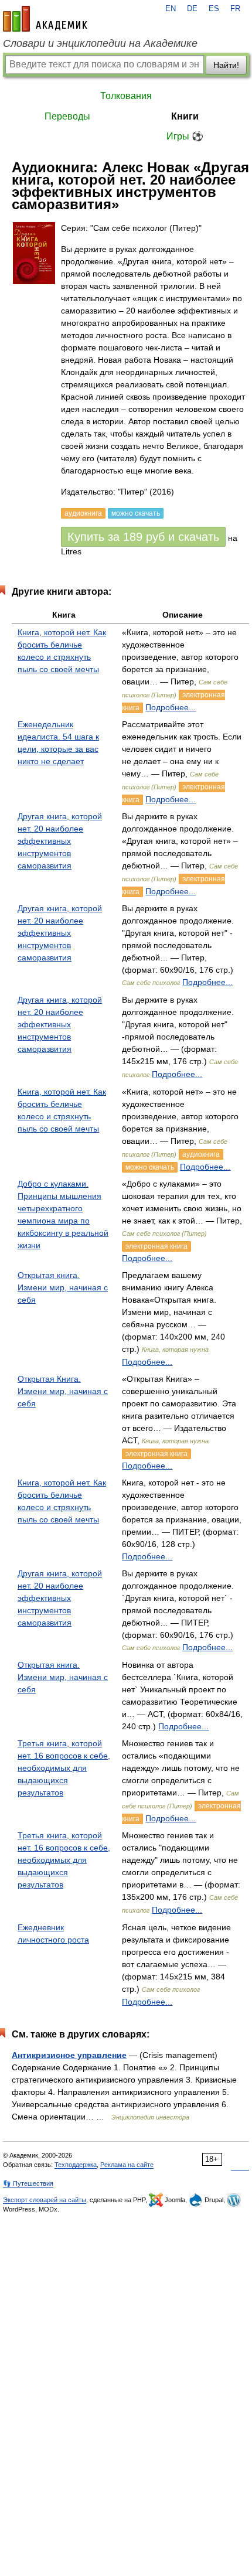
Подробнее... (171, 707)
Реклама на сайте (127, 2165)
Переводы (67, 116)
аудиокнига (201, 1154)
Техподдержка (76, 2165)
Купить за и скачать (143, 537)
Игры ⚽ (185, 136)
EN (171, 9)
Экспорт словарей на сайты (45, 2200)
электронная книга (156, 1246)
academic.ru (45, 19)
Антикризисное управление (69, 2055)
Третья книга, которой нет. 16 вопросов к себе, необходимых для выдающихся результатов (64, 1768)
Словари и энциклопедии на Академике (100, 43)
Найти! (226, 65)
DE (192, 9)
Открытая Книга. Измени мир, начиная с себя (63, 1391)
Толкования (126, 96)
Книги (185, 116)
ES (214, 9)
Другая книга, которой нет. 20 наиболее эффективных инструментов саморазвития (60, 841)
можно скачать (150, 1167)
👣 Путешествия (28, 2183)
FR (235, 9)
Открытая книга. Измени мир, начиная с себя (63, 1287)
